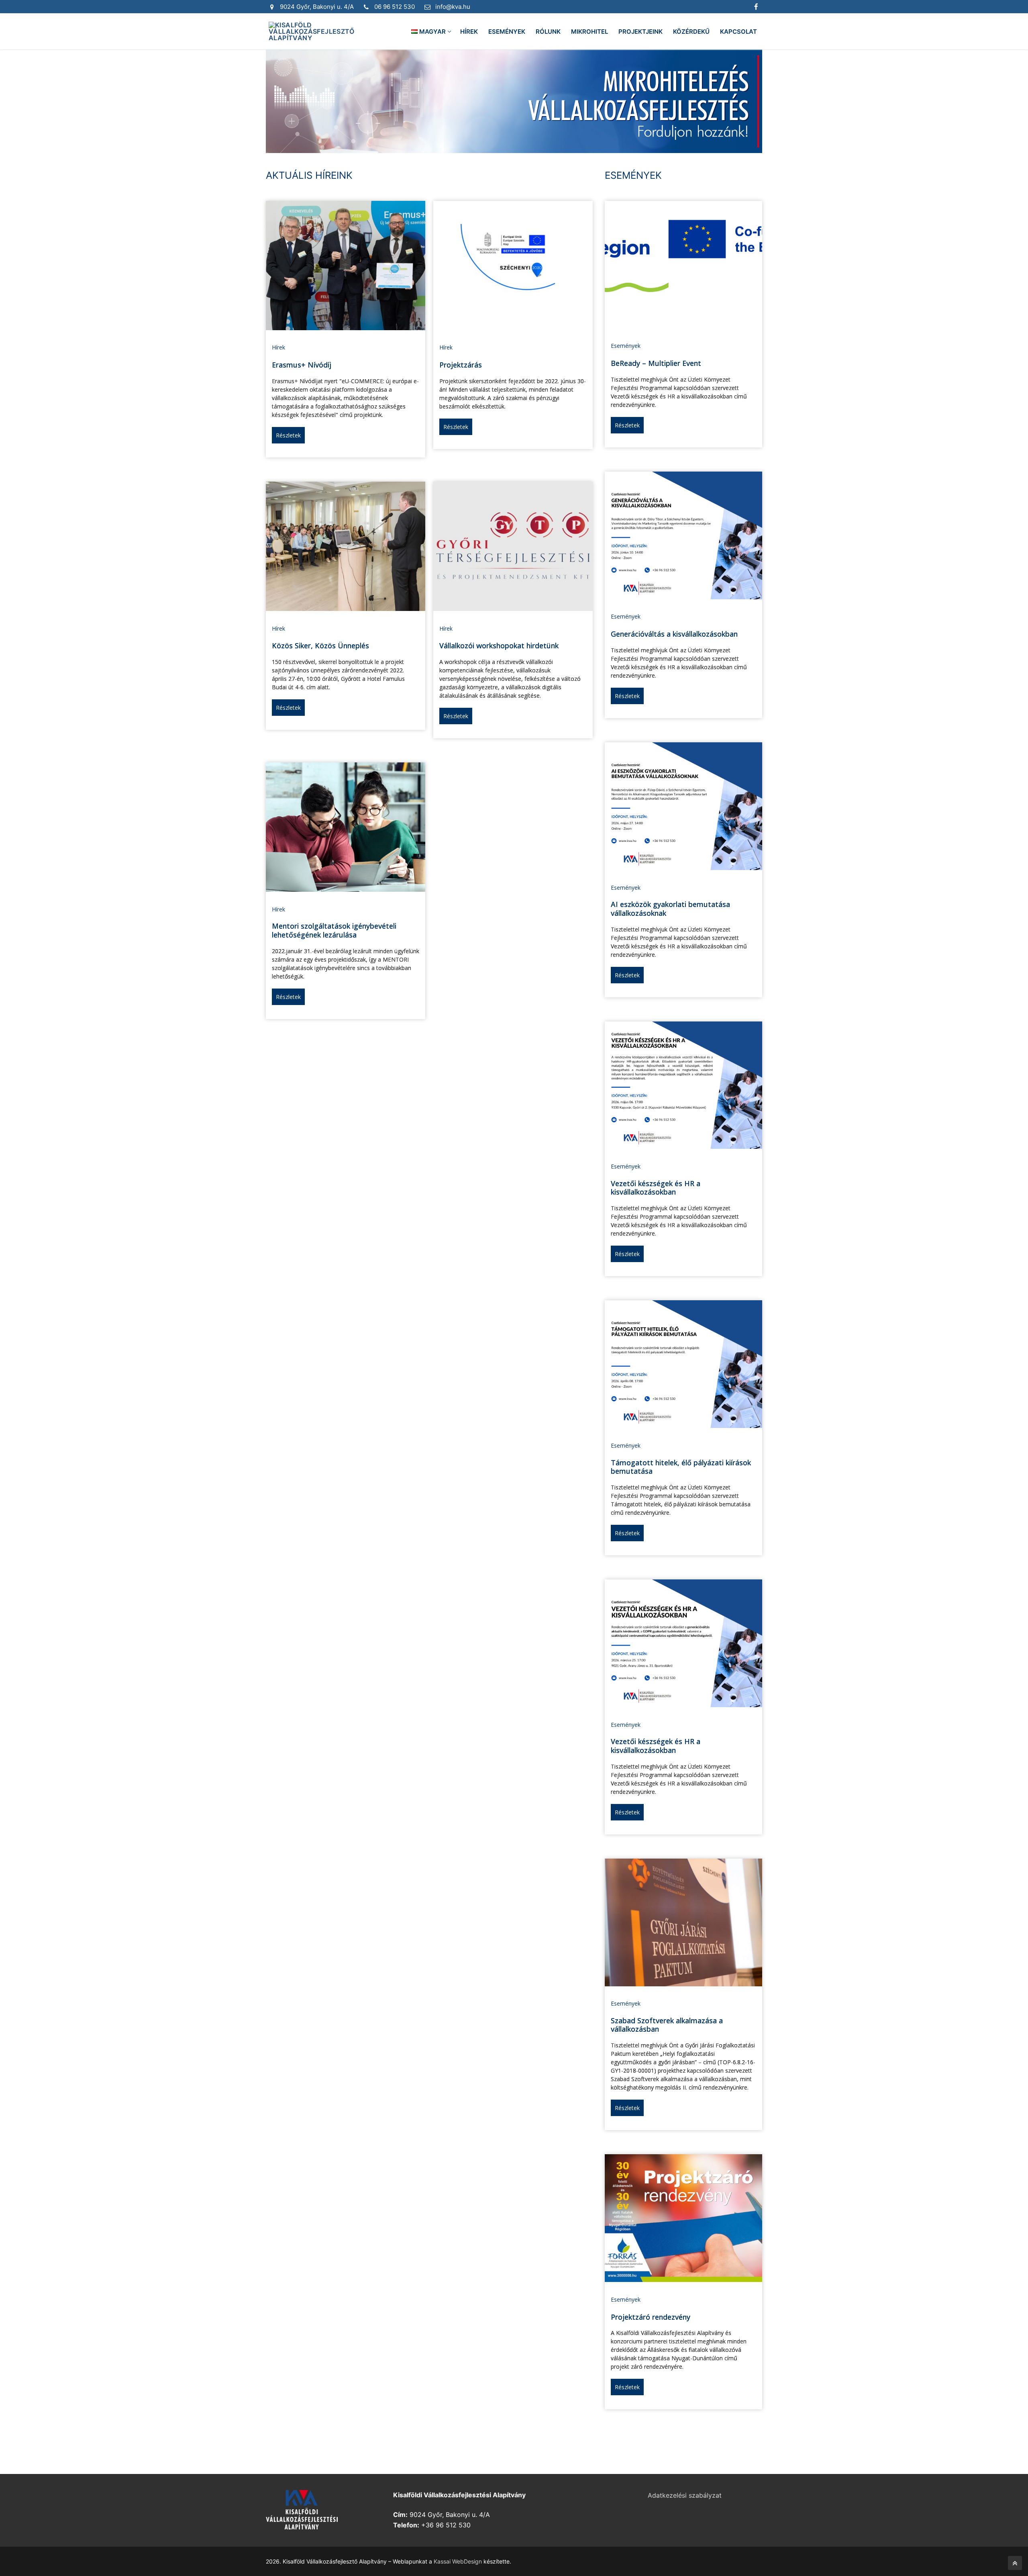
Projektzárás (461, 365)
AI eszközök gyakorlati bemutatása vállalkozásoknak (670, 909)
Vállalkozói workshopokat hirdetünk (499, 646)
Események (626, 346)
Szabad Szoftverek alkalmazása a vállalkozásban (667, 2025)
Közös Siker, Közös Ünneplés (320, 646)
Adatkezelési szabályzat (685, 2495)
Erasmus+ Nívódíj (302, 365)
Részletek (288, 435)
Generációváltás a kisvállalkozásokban (674, 634)
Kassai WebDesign (458, 2561)
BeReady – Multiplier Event (656, 363)
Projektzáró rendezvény (651, 2317)
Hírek (278, 347)
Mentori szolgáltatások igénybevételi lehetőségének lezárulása (334, 930)
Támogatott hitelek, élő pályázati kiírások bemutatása (681, 1467)
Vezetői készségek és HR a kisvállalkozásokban (656, 1188)
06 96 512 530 (395, 7)
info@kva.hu (453, 7)
